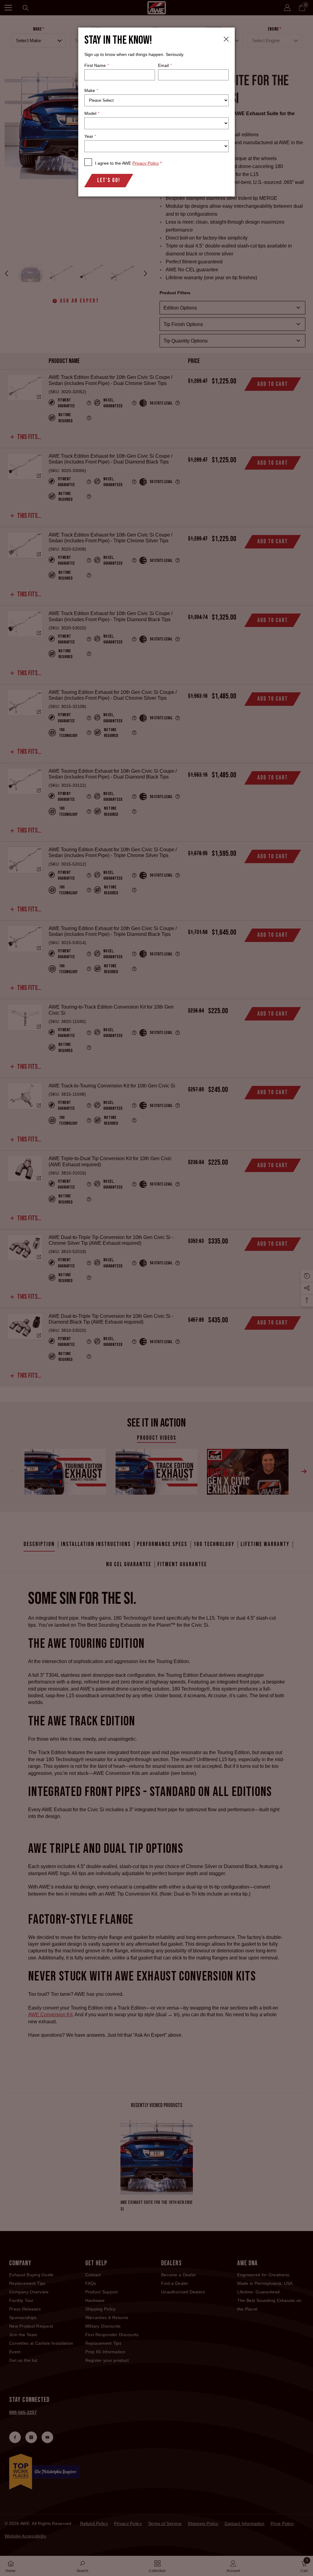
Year (90, 136)
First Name (96, 65)
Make (91, 90)
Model (92, 113)
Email (165, 65)
